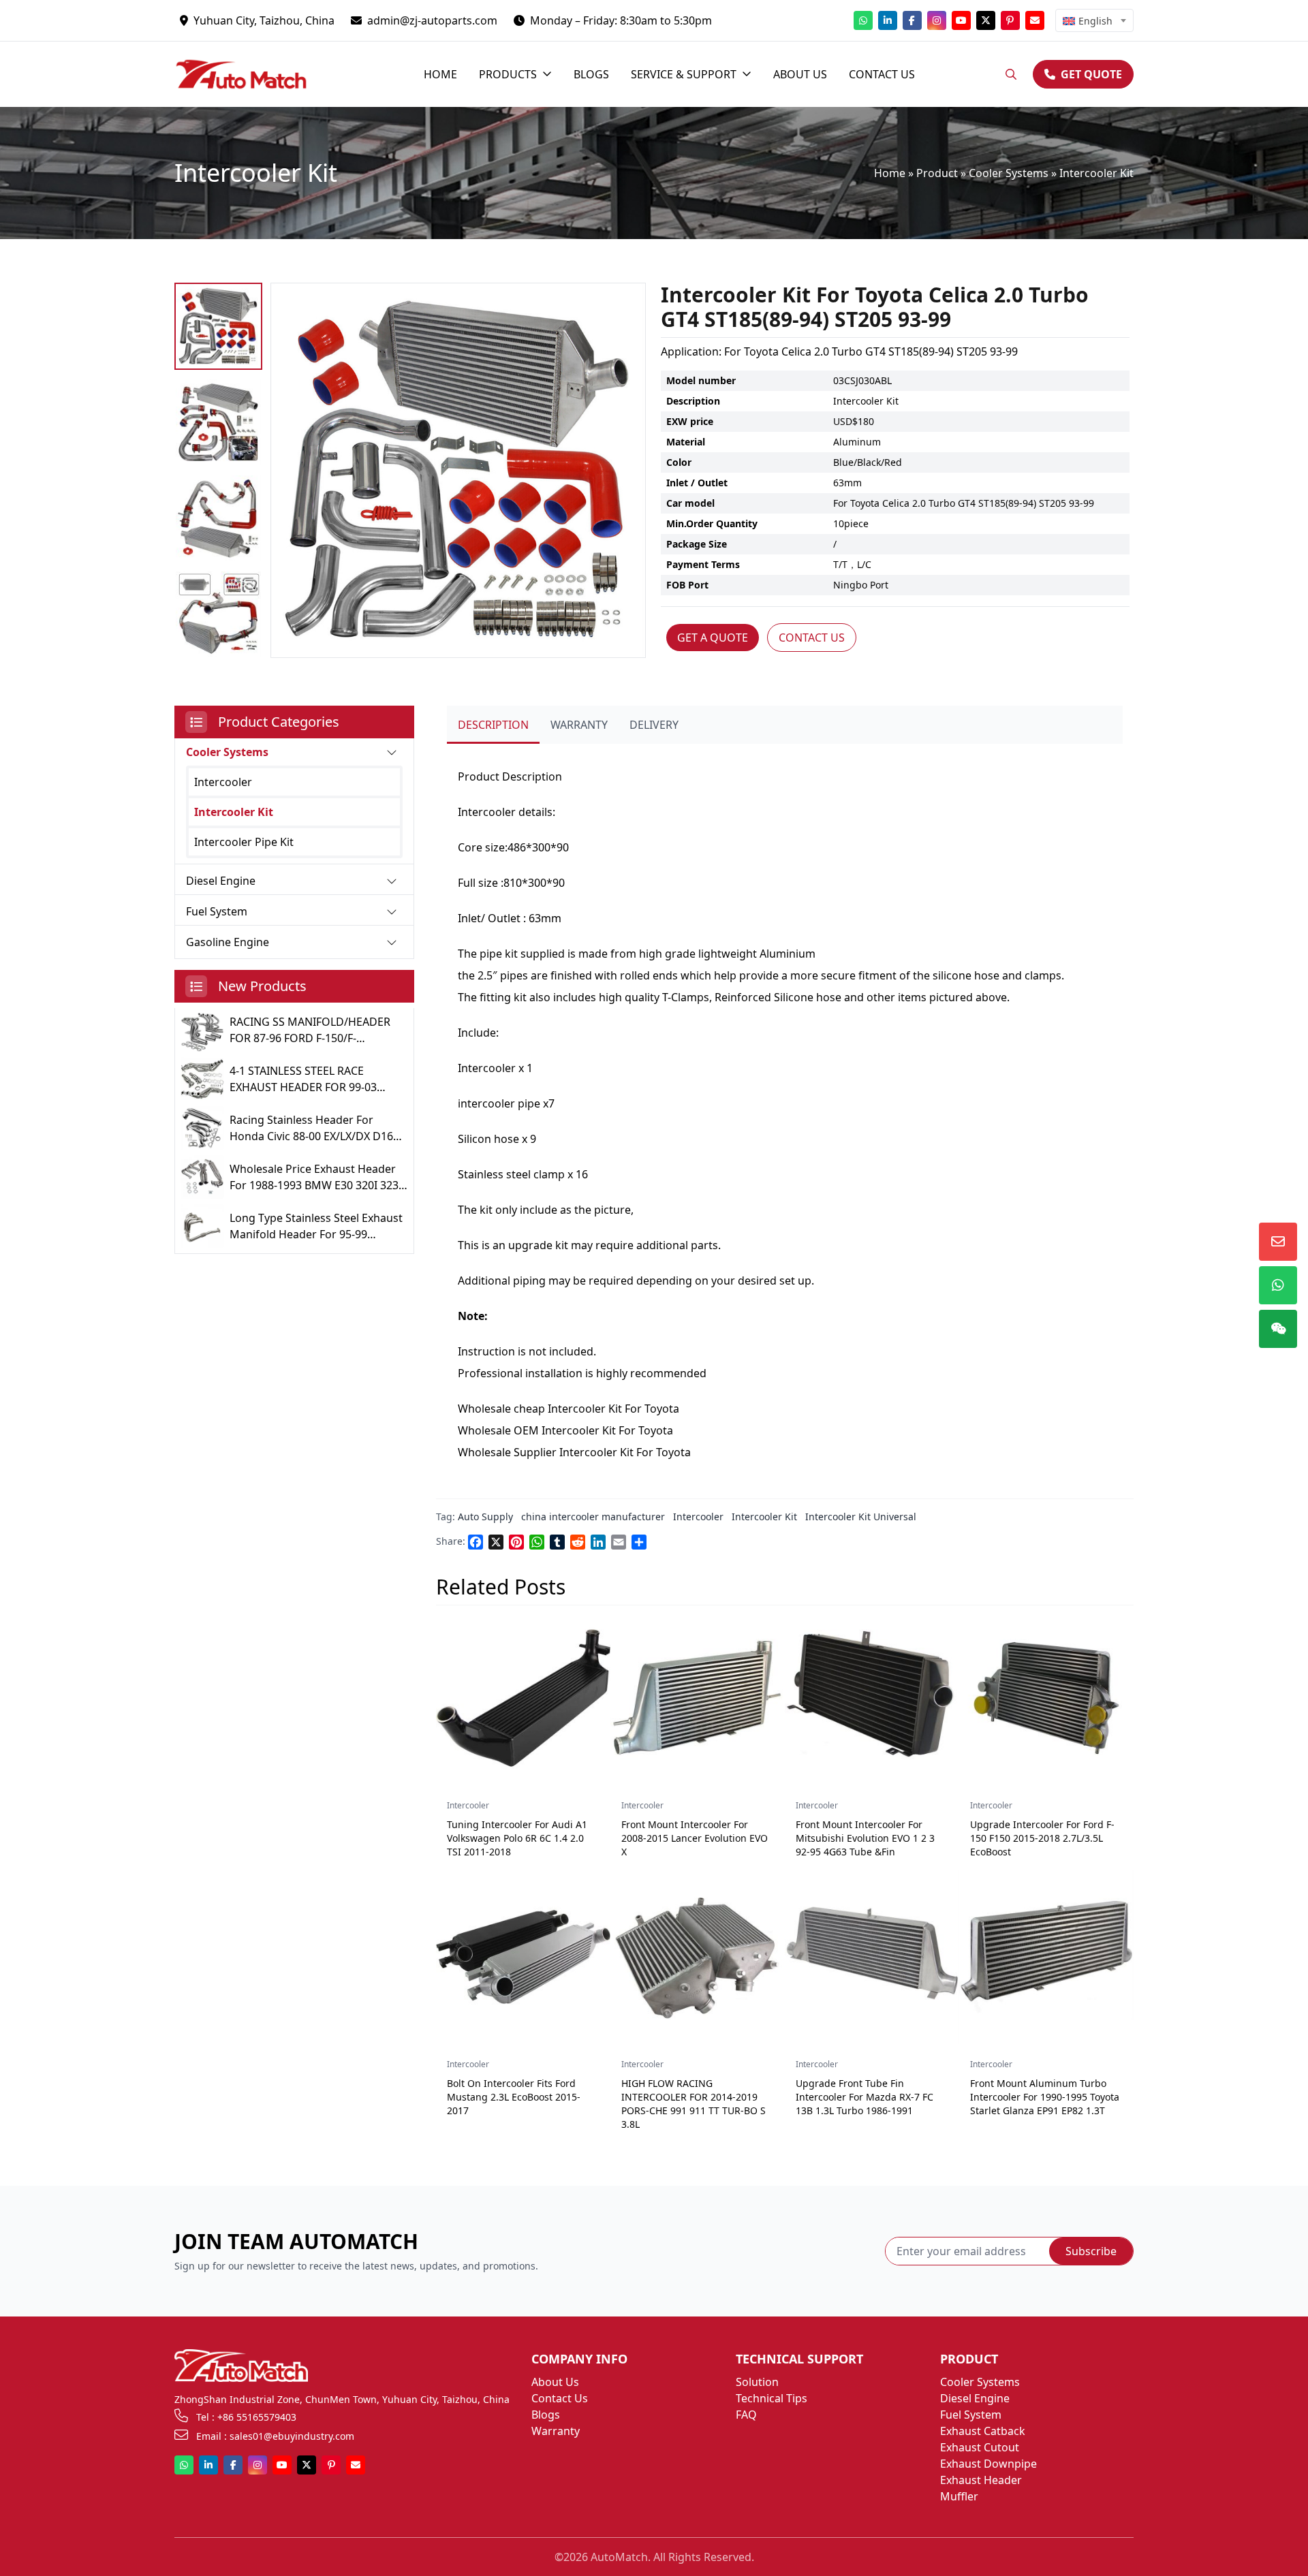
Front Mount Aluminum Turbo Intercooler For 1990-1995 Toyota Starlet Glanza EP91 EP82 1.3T (1045, 2097)
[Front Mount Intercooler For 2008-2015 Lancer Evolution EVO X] (698, 1698)
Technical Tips (772, 2398)
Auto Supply (485, 1517)
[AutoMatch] (251, 74)
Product (937, 173)
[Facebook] (912, 20)
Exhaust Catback (983, 2431)
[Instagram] (937, 20)
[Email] (1035, 20)
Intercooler (223, 782)
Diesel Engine (221, 881)
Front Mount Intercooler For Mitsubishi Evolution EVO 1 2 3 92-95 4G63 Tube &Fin (865, 1838)
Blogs (546, 2415)
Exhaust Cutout (980, 2447)
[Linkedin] (888, 20)
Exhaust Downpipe (988, 2464)
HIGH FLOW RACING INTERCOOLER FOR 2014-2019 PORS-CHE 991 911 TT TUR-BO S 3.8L (694, 2104)
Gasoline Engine (228, 942)
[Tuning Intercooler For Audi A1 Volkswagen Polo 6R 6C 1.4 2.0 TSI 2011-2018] (523, 1698)
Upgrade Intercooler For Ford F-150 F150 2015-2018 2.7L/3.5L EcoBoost (1042, 1838)
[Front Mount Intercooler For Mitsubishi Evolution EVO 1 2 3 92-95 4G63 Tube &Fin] (872, 1698)
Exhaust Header (981, 2480)
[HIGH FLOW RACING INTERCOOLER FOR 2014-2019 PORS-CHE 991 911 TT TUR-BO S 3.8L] (698, 1957)
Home (890, 173)
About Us (555, 2382)
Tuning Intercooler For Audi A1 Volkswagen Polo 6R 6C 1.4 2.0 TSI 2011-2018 (517, 1838)
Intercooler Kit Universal (861, 1517)
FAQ (746, 2415)
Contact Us (560, 2398)
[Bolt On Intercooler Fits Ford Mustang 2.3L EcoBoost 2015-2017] (523, 1957)
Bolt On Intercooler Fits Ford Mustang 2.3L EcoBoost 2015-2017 (514, 2097)
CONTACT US (812, 638)
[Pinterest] (1010, 20)
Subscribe (1091, 2251)
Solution (757, 2382)
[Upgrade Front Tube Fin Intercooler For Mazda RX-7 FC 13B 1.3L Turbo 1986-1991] (872, 1957)
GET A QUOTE (713, 638)
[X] (986, 20)
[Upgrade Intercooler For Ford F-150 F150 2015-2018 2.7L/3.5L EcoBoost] (1046, 1698)
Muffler (959, 2496)
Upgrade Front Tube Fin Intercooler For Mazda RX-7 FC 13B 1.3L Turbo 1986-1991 (865, 2097)
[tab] (493, 725)
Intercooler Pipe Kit (244, 842)
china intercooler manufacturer (593, 1517)
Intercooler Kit (1096, 173)
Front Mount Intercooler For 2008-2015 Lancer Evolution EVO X (695, 1838)
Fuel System (217, 911)
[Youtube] (961, 20)
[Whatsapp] (863, 20)
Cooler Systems (1009, 173)
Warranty (556, 2431)
